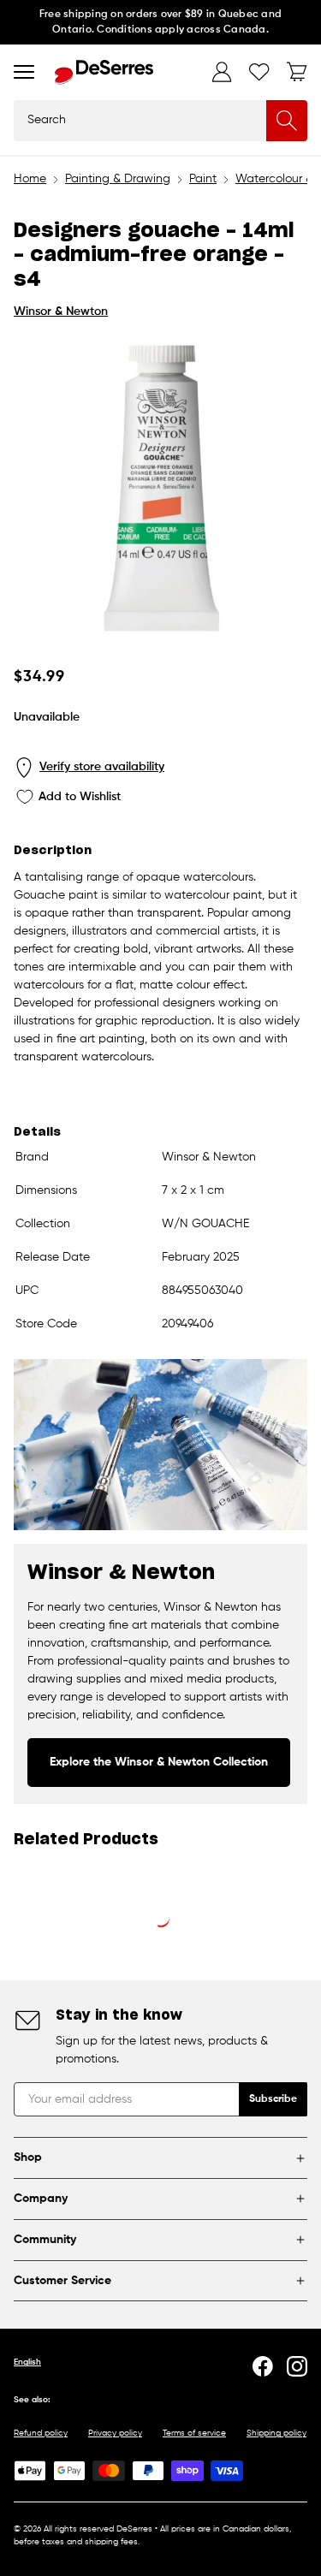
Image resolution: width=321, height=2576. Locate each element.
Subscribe (273, 2099)
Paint (203, 179)
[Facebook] (263, 2366)
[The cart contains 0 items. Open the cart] (297, 72)
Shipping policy (276, 2433)
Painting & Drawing (118, 179)
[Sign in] (222, 72)
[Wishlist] (259, 72)
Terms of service (194, 2433)
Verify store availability (102, 767)
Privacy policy (115, 2433)
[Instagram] (297, 2366)
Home (30, 179)
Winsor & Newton (61, 312)
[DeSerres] (104, 72)
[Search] (287, 121)
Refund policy (41, 2433)
